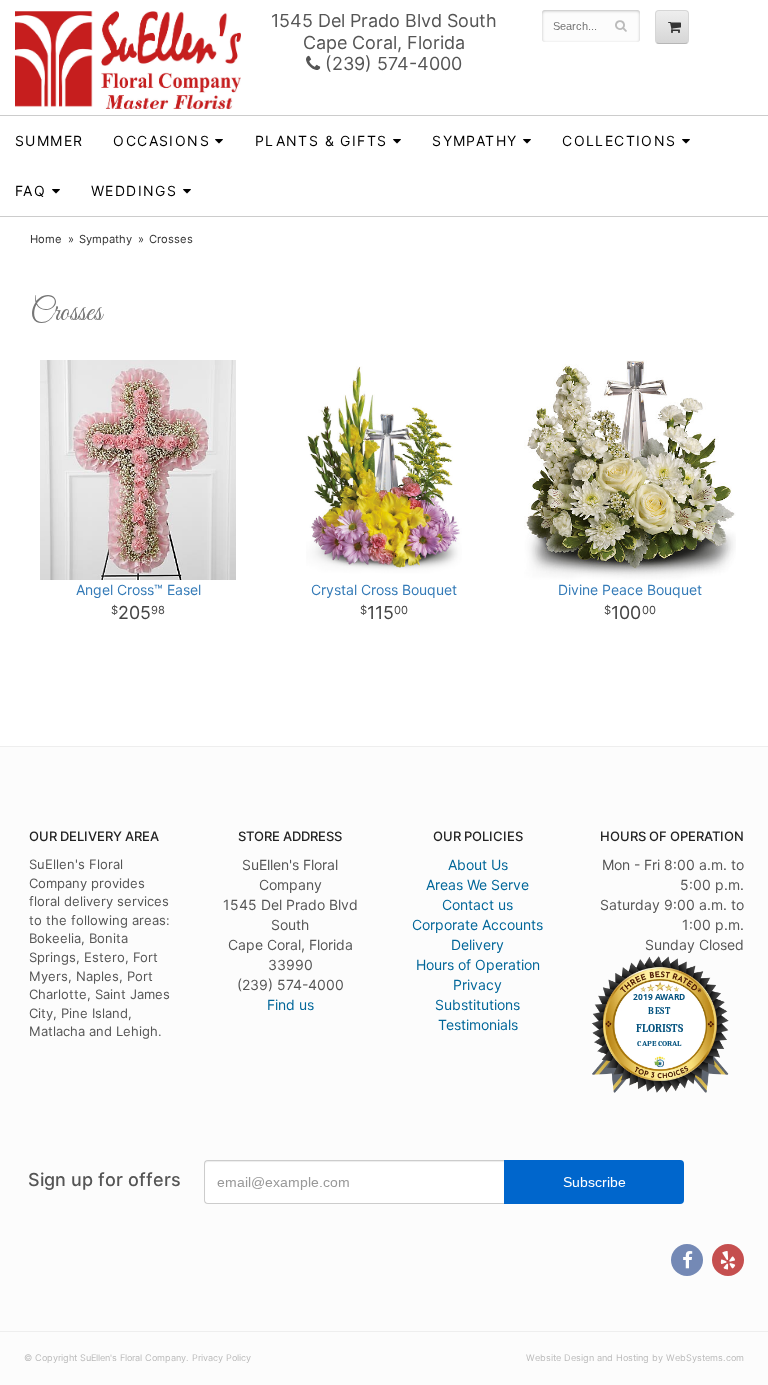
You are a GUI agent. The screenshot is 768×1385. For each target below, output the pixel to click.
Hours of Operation (478, 964)
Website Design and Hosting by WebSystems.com (635, 1357)
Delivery (477, 944)
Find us (290, 1004)
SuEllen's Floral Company (128, 60)
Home (46, 239)
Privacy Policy (221, 1357)
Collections (619, 140)
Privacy (477, 984)
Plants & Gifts (321, 140)
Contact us (477, 904)
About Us (478, 864)
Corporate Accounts (477, 924)
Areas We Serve (477, 884)
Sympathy (474, 140)
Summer (49, 140)
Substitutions (477, 1004)
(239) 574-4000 (391, 63)
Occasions (161, 140)
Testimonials (478, 1024)
